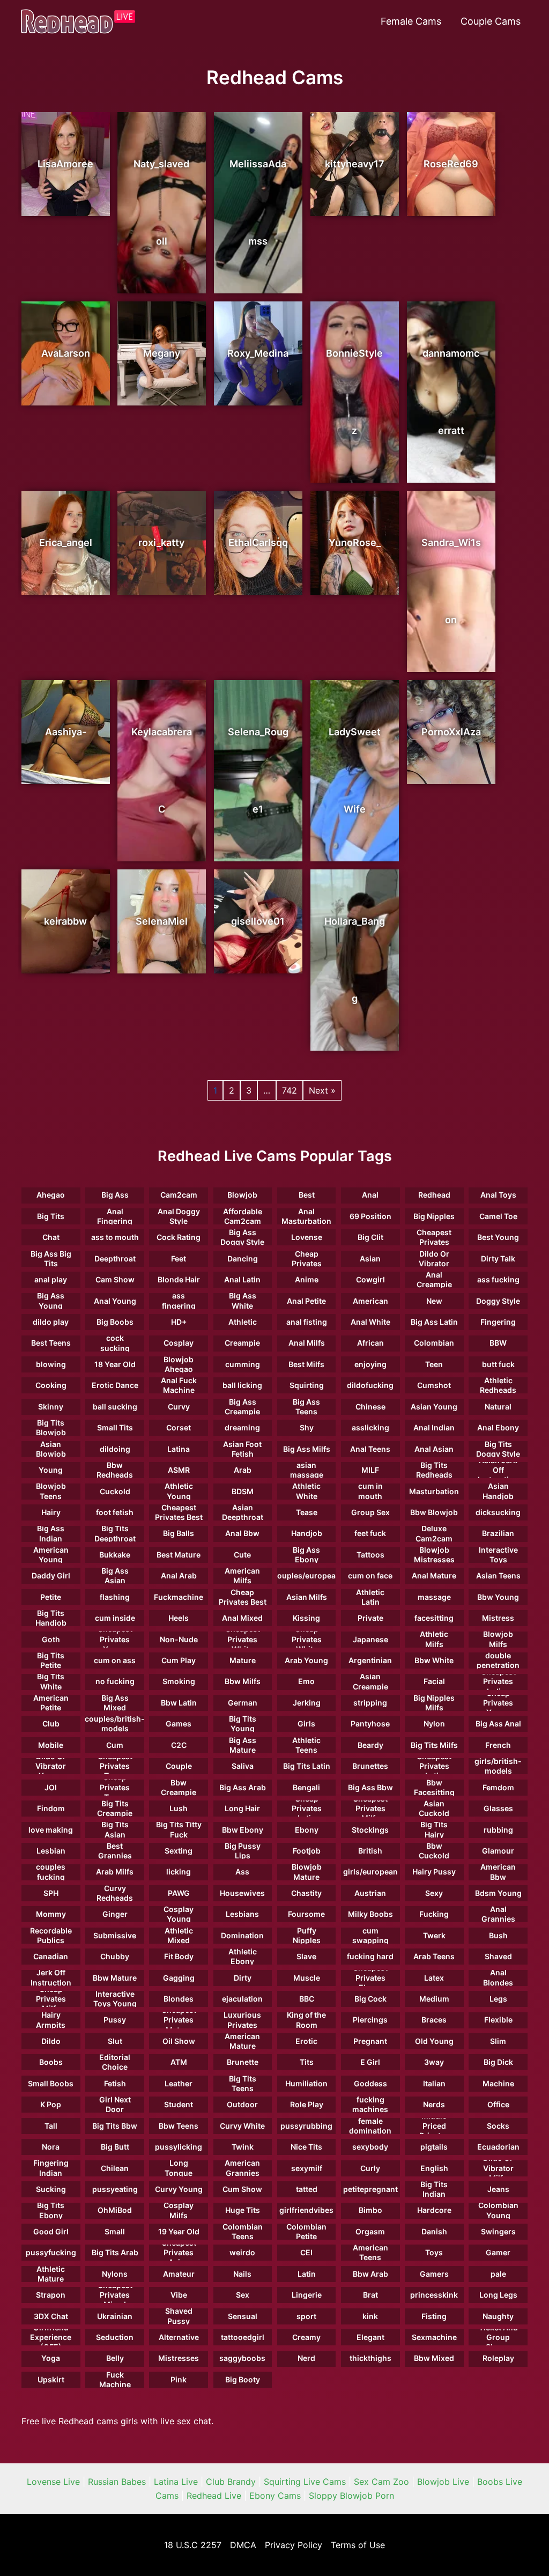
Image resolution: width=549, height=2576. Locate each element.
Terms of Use (358, 2545)
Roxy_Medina (258, 353)
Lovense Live (53, 2482)
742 (290, 1090)
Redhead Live (214, 2496)
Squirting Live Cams (305, 2482)
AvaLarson (66, 353)
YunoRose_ (355, 542)
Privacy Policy (294, 2545)
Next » (322, 1090)
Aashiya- (66, 732)
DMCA (243, 2545)
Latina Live (176, 2482)
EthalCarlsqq (258, 542)
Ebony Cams (275, 2496)
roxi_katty (161, 542)
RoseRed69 (451, 164)
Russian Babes (117, 2482)
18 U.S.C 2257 (193, 2545)
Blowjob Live (443, 2482)
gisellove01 (258, 921)
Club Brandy (231, 2482)
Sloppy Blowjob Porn (351, 2496)
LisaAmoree (65, 164)
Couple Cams (491, 21)
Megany (162, 353)
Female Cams (411, 21)
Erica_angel (66, 542)
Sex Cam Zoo (381, 2482)
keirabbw (65, 921)
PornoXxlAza (451, 732)
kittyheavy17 (355, 164)
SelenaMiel (162, 921)
